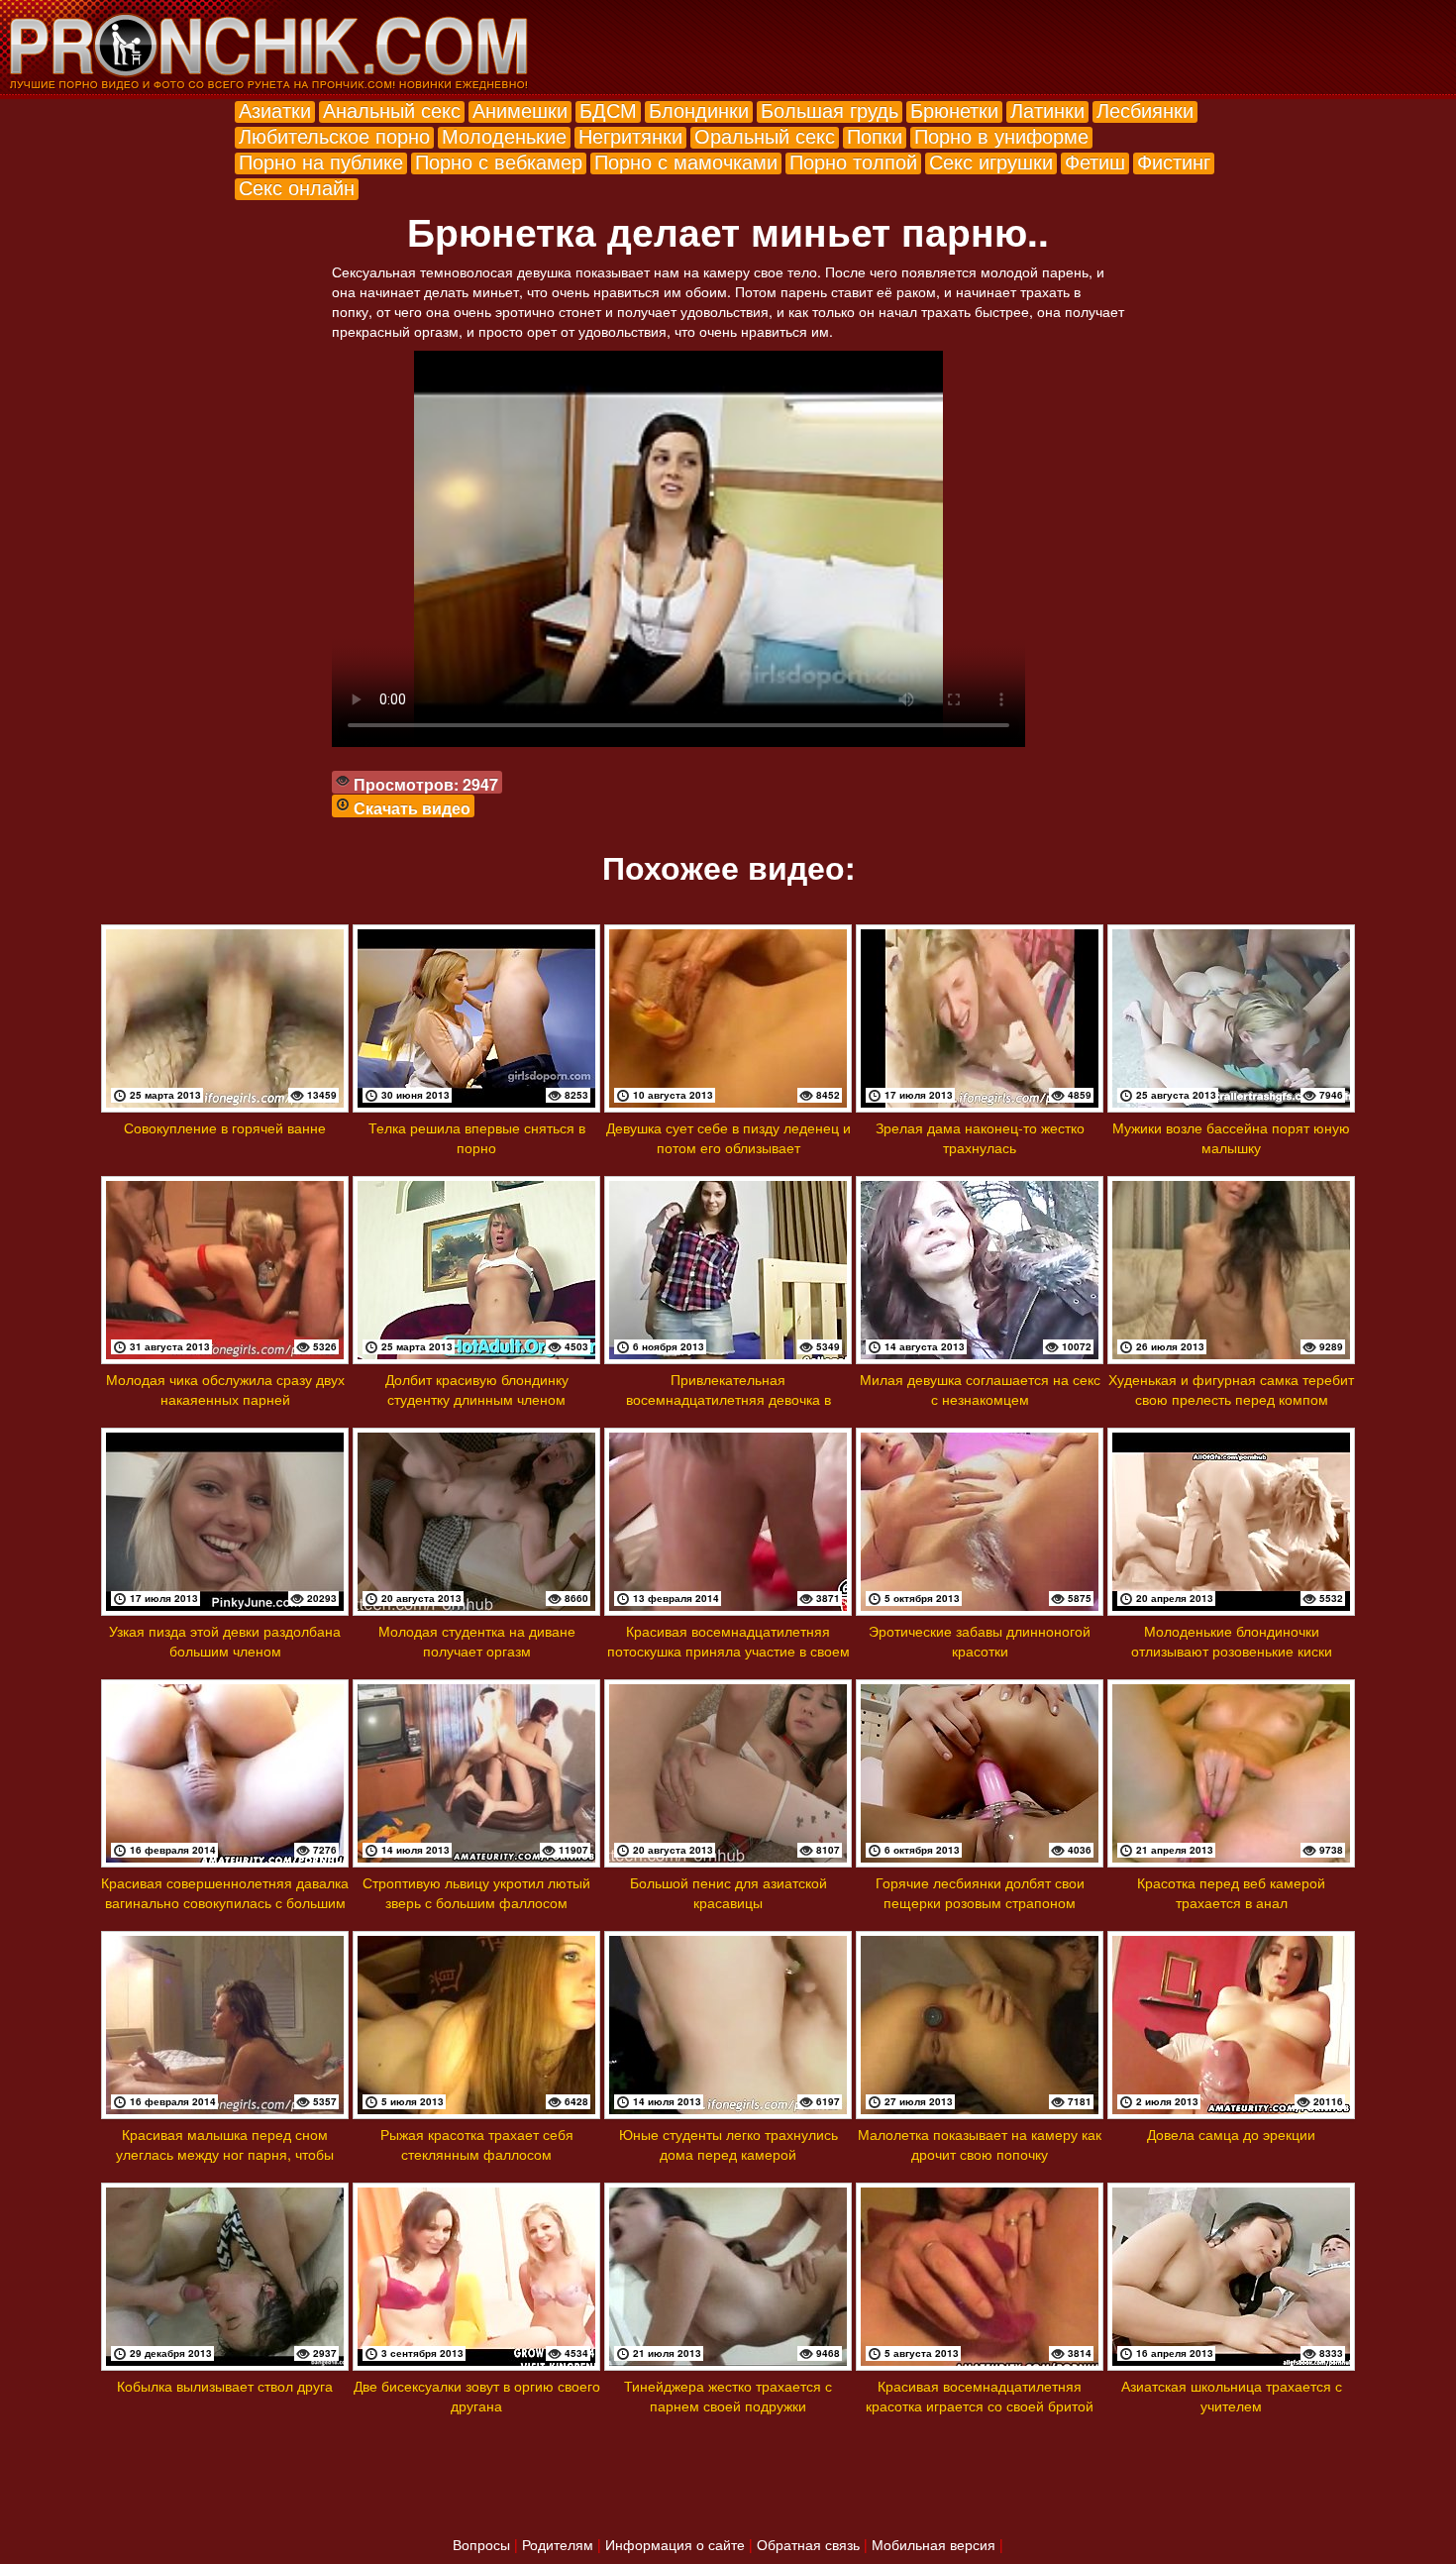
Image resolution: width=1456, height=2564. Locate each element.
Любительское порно (334, 135)
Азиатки (275, 109)
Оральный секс (765, 135)
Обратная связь (808, 2544)
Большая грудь (830, 109)
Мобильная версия (934, 2544)
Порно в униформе (1001, 135)
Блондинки (699, 109)
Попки (875, 135)
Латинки (1047, 109)
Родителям (558, 2544)
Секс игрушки (991, 161)
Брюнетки (954, 109)
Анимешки (520, 109)
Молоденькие (504, 135)
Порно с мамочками (686, 161)
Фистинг (1174, 161)
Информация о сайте (675, 2544)
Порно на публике (321, 161)
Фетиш (1095, 161)
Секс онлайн (297, 187)
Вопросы (481, 2544)
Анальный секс (392, 109)
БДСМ (608, 109)
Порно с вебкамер (499, 161)
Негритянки (630, 135)
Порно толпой (853, 161)
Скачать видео (412, 808)
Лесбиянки (1145, 109)
